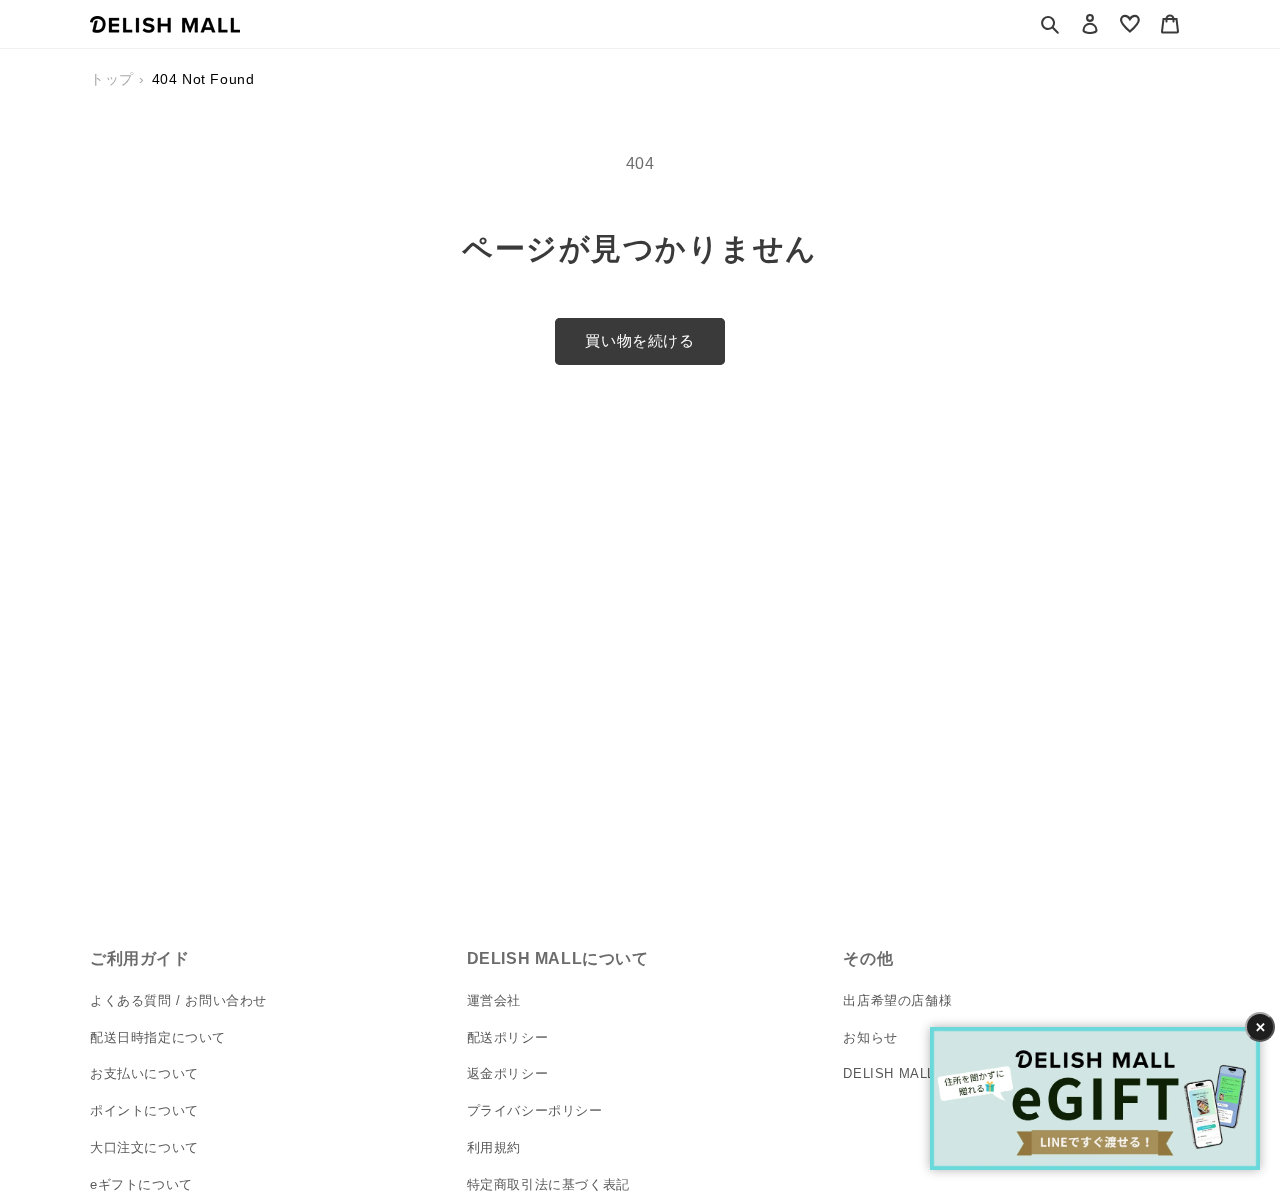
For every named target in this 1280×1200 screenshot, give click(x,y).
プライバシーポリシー (535, 1110)
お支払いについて (144, 1073)
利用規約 (494, 1147)
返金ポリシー (508, 1073)
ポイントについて (144, 1110)
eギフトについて (141, 1184)
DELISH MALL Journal (914, 1073)
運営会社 (494, 1000)
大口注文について (144, 1147)
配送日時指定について (158, 1037)
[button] (1050, 24)
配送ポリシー (508, 1037)
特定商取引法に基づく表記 (548, 1184)
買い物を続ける (639, 340)
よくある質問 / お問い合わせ (178, 1000)
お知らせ (870, 1037)
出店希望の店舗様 (897, 1000)
